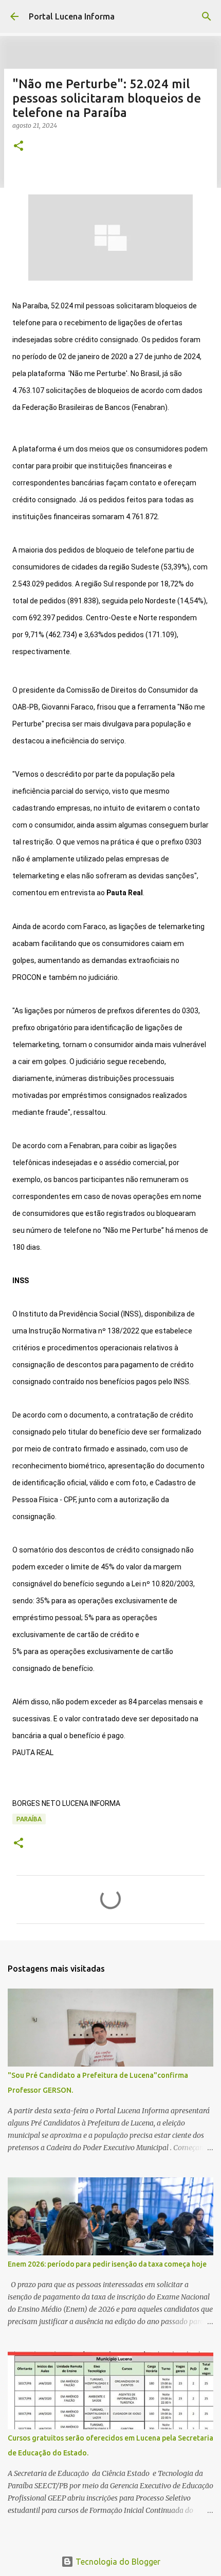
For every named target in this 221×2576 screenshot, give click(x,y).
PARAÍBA (29, 1819)
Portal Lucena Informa (72, 16)
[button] (19, 146)
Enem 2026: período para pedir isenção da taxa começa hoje (107, 2264)
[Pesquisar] (207, 16)
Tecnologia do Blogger (117, 2562)
